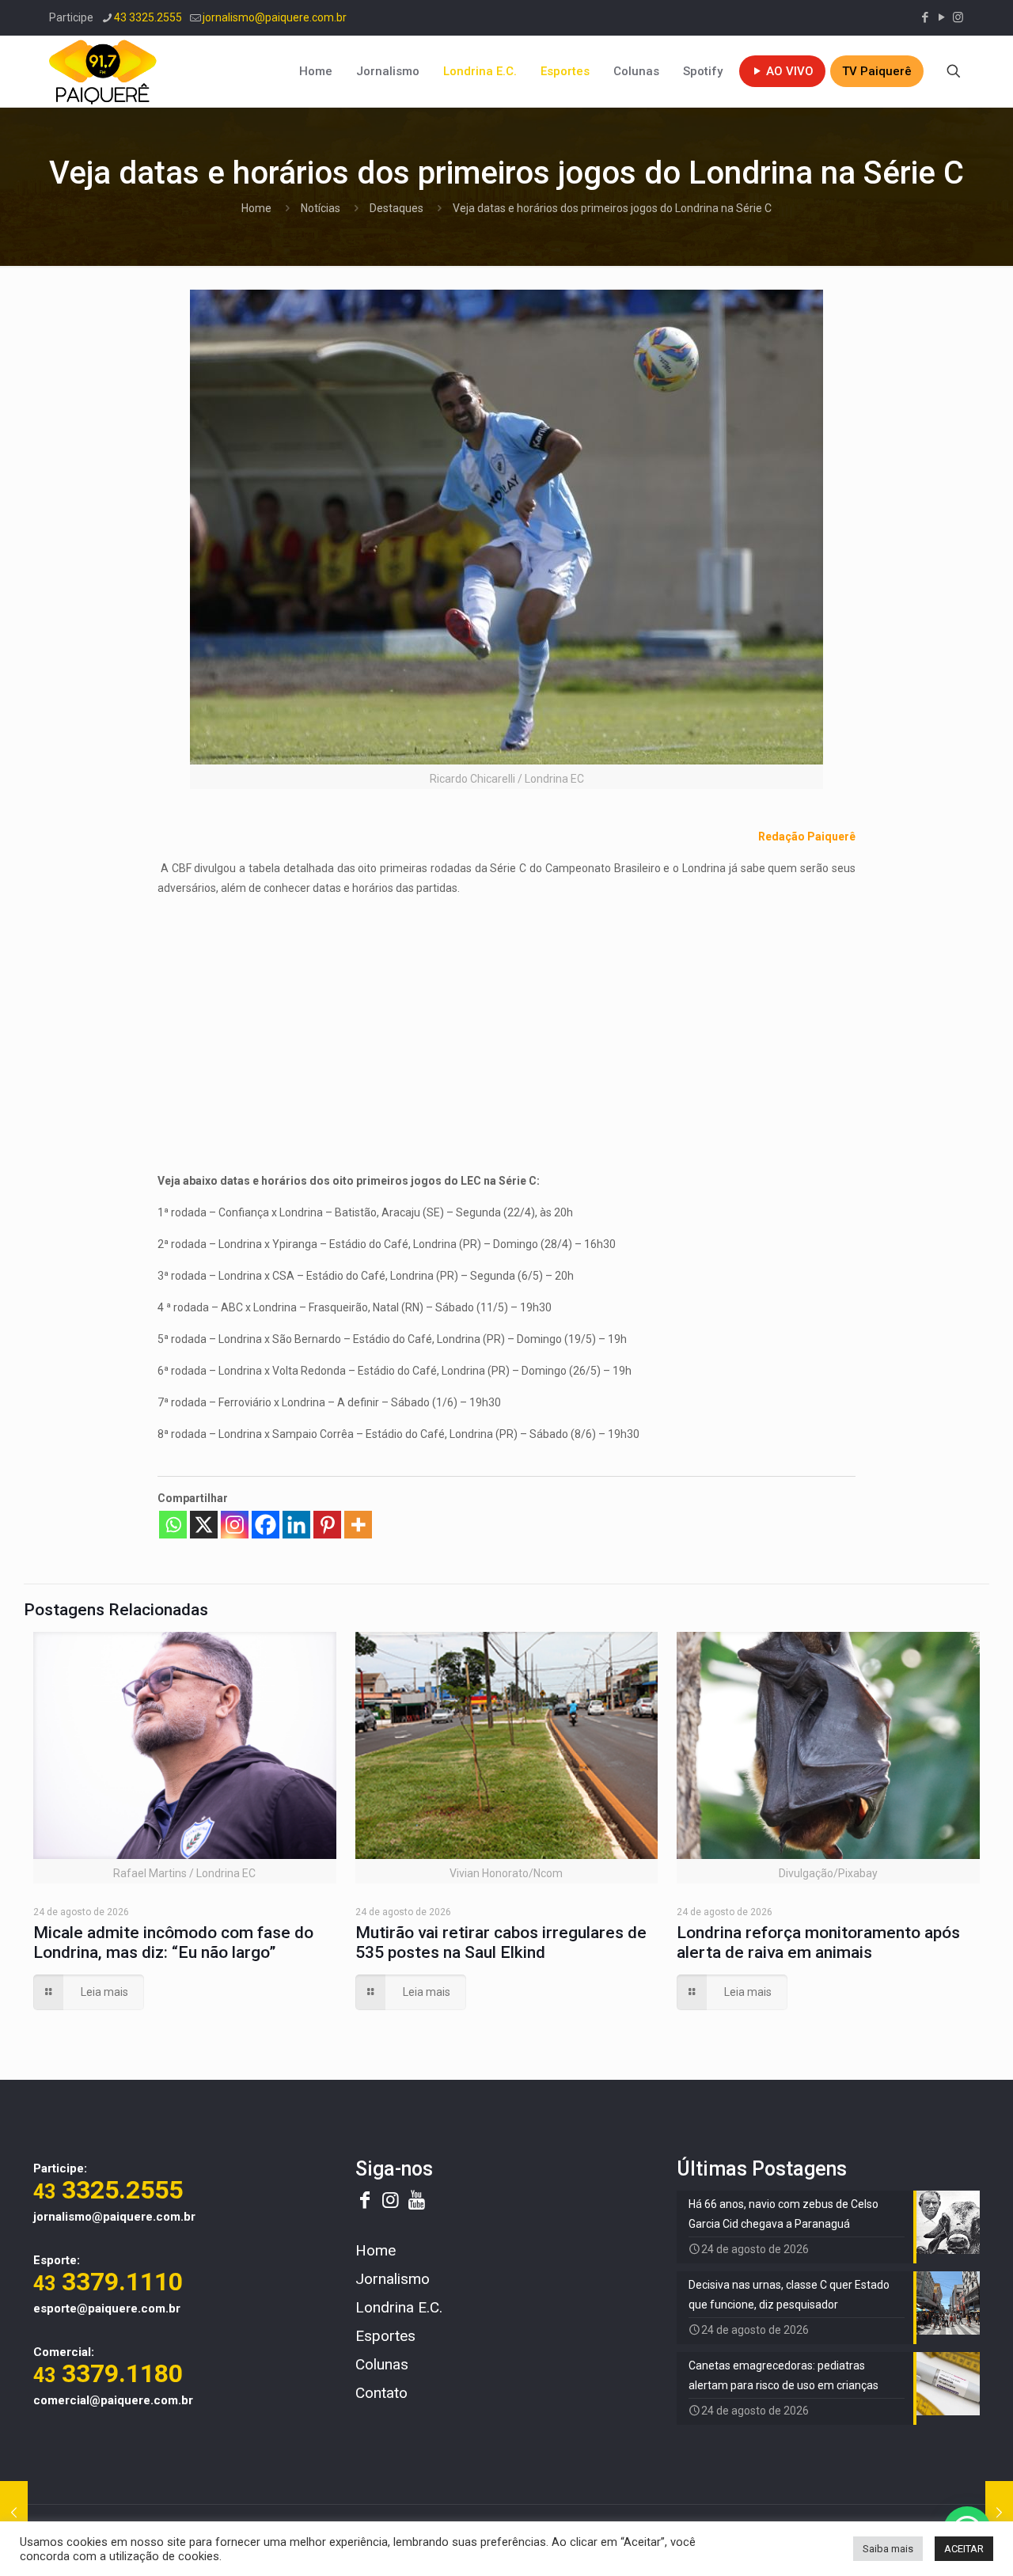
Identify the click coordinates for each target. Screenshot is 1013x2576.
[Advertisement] (506, 1021)
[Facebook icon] (925, 17)
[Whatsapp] (173, 1525)
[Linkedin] (296, 1525)
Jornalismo (393, 2279)
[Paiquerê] (103, 71)
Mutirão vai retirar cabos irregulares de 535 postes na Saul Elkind (501, 1942)
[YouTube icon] (941, 17)
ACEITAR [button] (964, 2549)
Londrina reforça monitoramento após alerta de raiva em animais (818, 1942)
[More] (358, 1525)
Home (256, 208)
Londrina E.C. (399, 2307)
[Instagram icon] (958, 17)
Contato (381, 2393)
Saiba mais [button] (888, 2549)
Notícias (321, 208)
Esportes (385, 2336)
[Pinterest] (327, 1525)
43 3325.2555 (148, 17)
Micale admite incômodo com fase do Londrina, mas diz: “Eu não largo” (173, 1942)
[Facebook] (266, 1525)
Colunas (382, 2364)
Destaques (396, 208)
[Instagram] (235, 1525)
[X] (204, 1525)
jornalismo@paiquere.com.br (275, 17)
